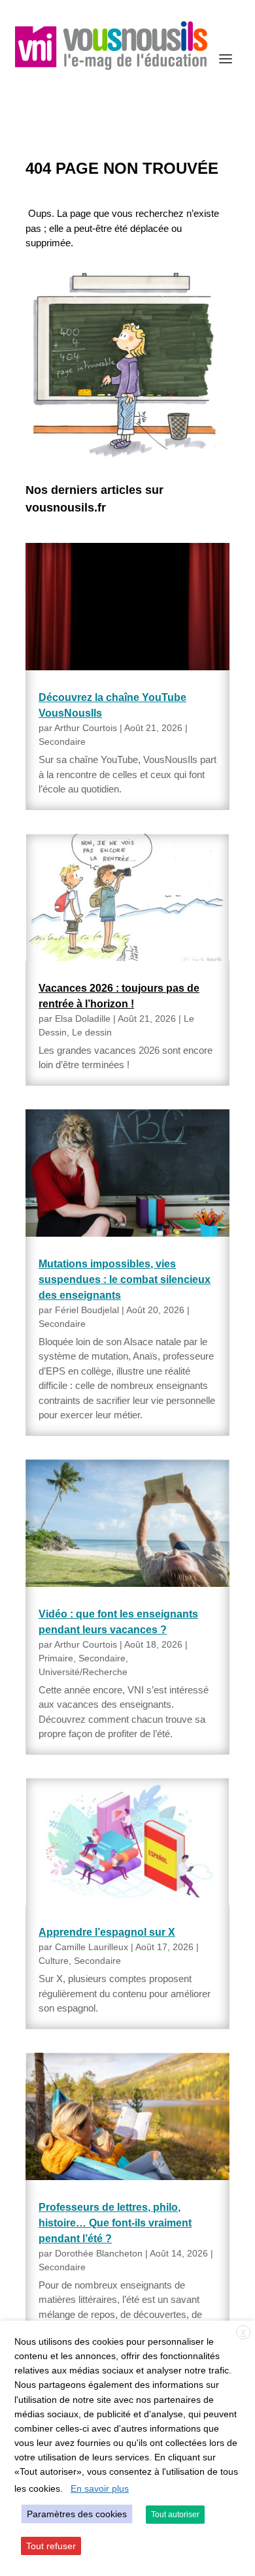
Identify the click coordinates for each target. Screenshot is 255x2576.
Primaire (56, 1658)
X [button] (243, 2333)
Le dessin (92, 1032)
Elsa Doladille (83, 1019)
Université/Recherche (83, 1672)
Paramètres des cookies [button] (77, 2514)
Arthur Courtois (86, 728)
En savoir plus (100, 2488)
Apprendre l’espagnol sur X (107, 1932)
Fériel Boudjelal (87, 1310)
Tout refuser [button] (51, 2546)
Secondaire (62, 742)
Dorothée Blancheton (99, 2253)
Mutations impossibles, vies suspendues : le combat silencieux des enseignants (125, 1280)
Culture (54, 1961)
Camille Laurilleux (92, 1947)
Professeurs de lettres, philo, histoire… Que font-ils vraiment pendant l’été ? (115, 2223)
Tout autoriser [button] (175, 2515)
